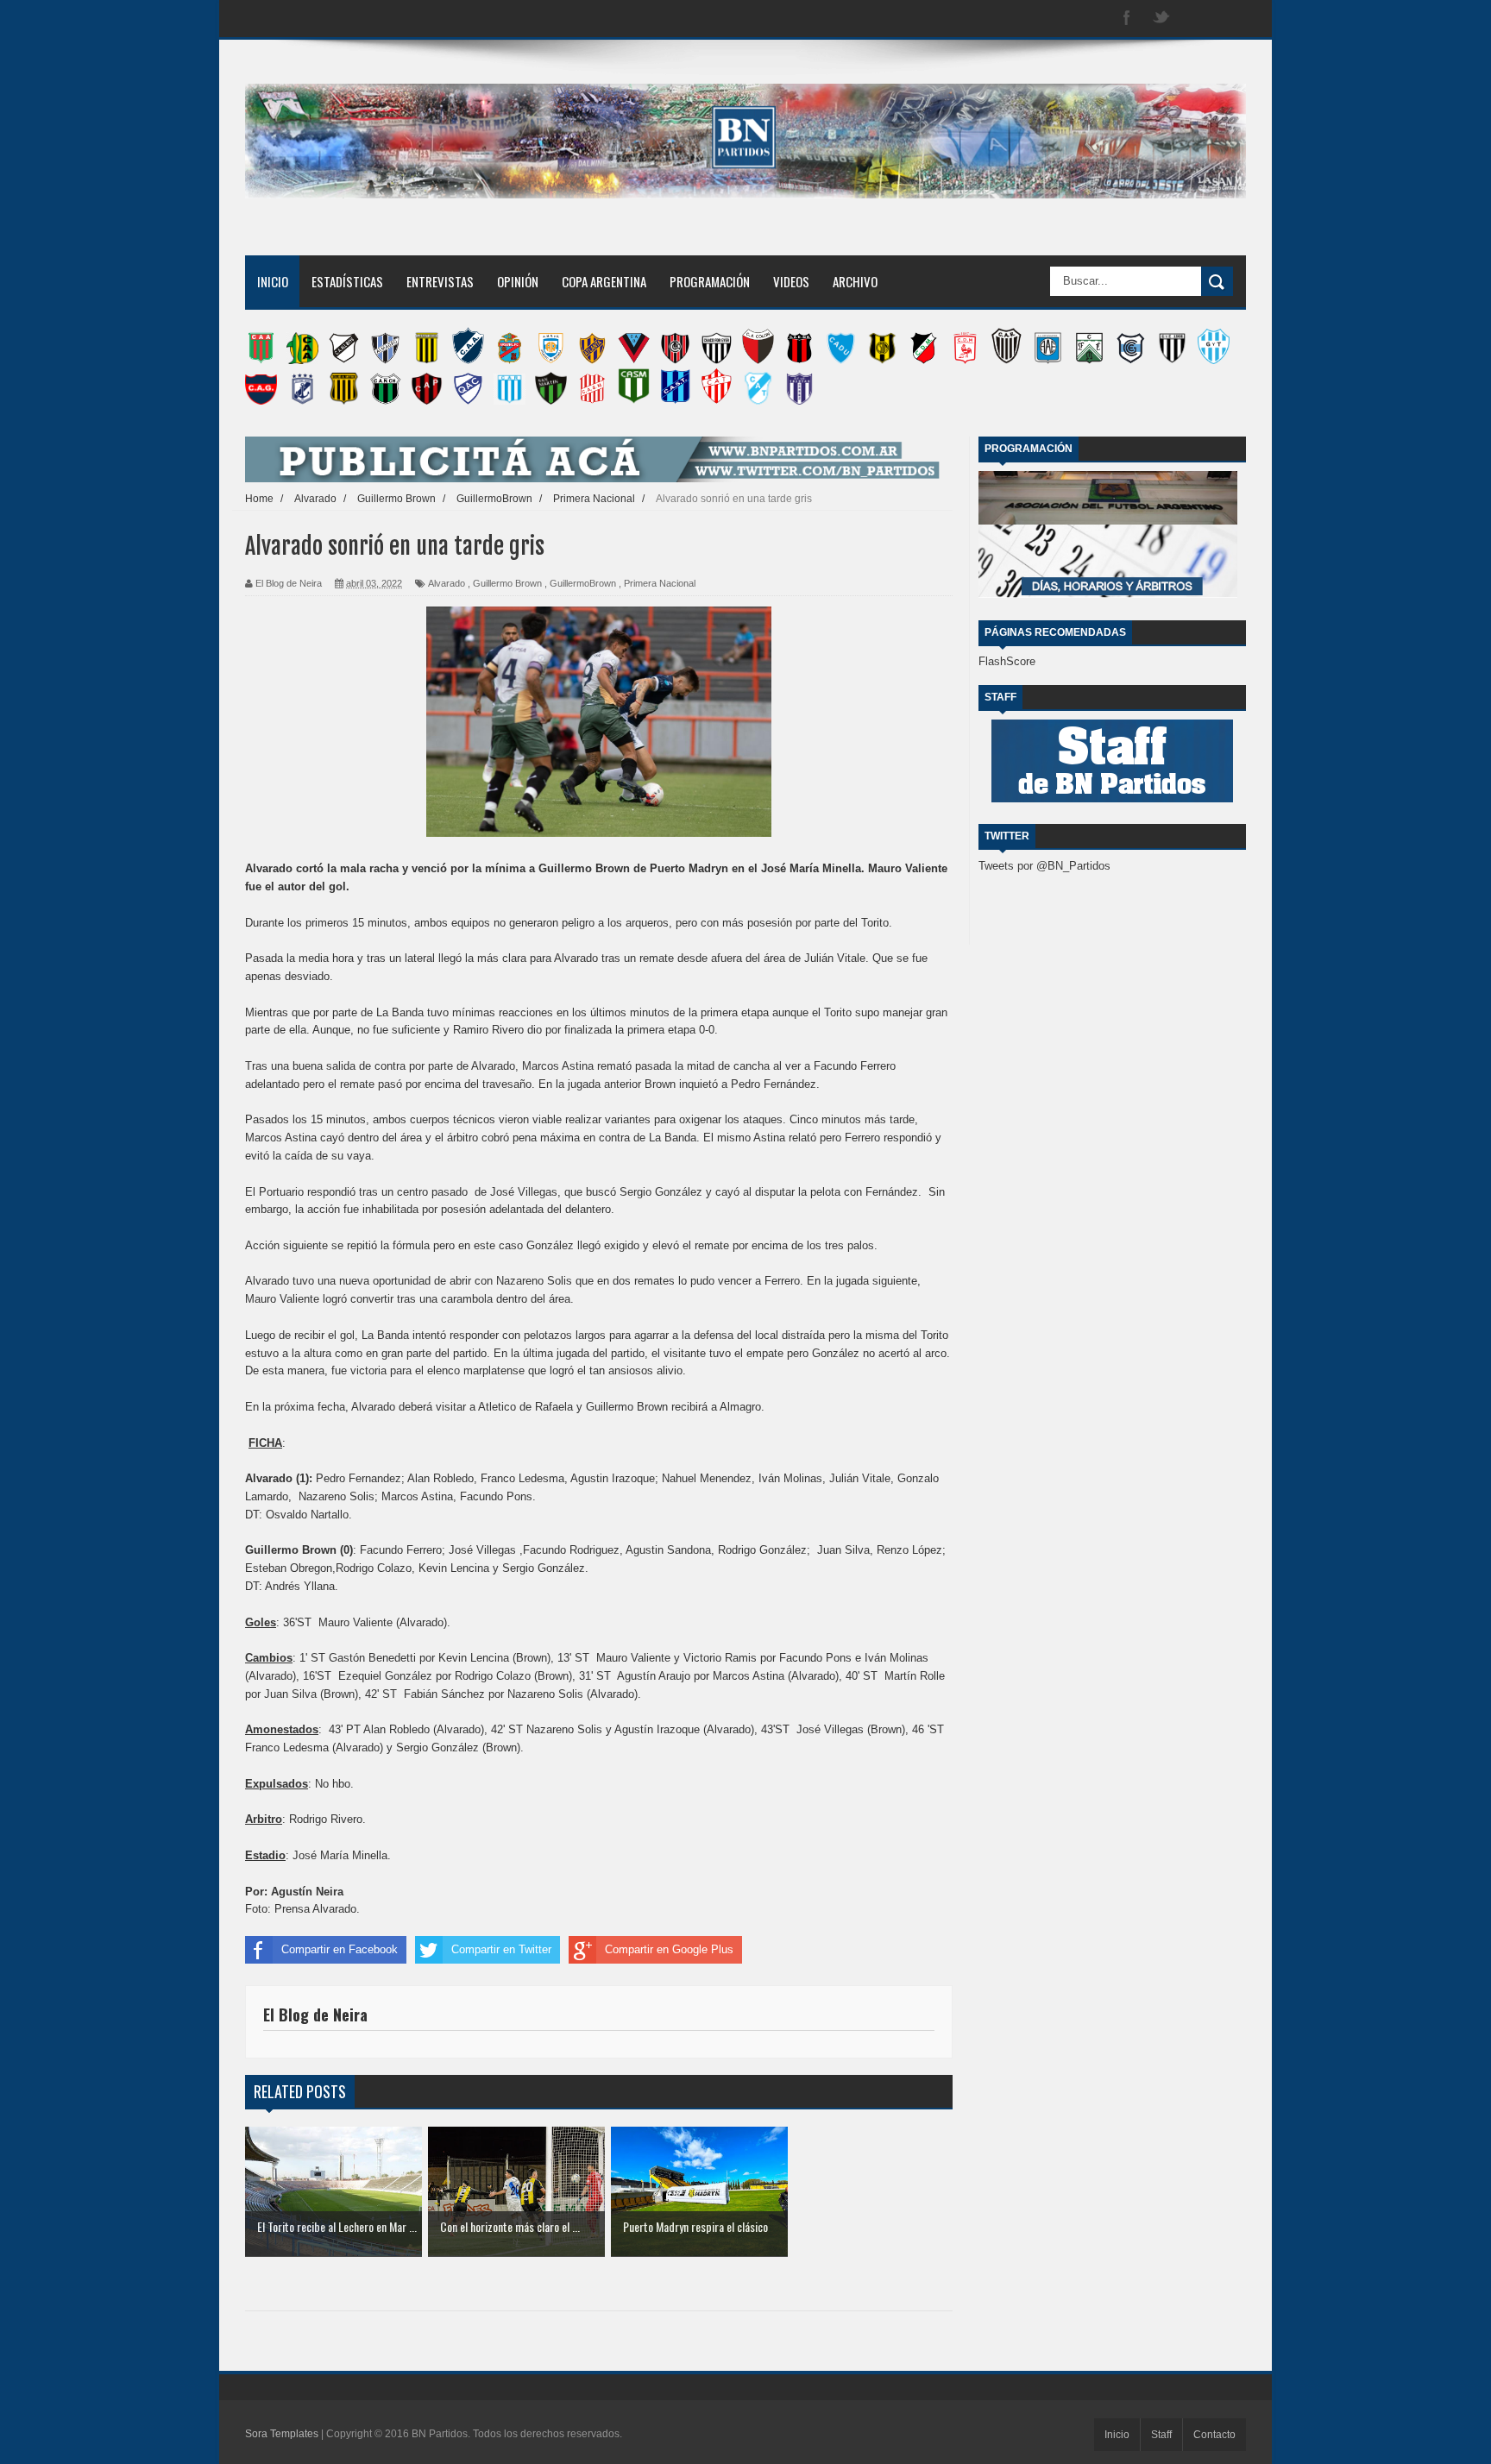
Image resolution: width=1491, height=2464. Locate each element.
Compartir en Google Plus (669, 1949)
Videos (791, 281)
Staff (1161, 2435)
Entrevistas (440, 281)
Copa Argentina (604, 281)
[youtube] (1230, 19)
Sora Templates (282, 2434)
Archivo (855, 281)
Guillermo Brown (507, 583)
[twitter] (1161, 19)
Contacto (1214, 2435)
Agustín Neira (307, 1892)
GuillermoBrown (583, 583)
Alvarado (447, 583)
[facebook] (1127, 19)
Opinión (518, 281)
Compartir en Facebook (340, 1949)
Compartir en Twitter (501, 1949)
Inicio (273, 281)
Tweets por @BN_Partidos (1044, 866)
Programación (710, 281)
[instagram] (1196, 19)
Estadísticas (347, 281)
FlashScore (1007, 661)
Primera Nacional (660, 583)
